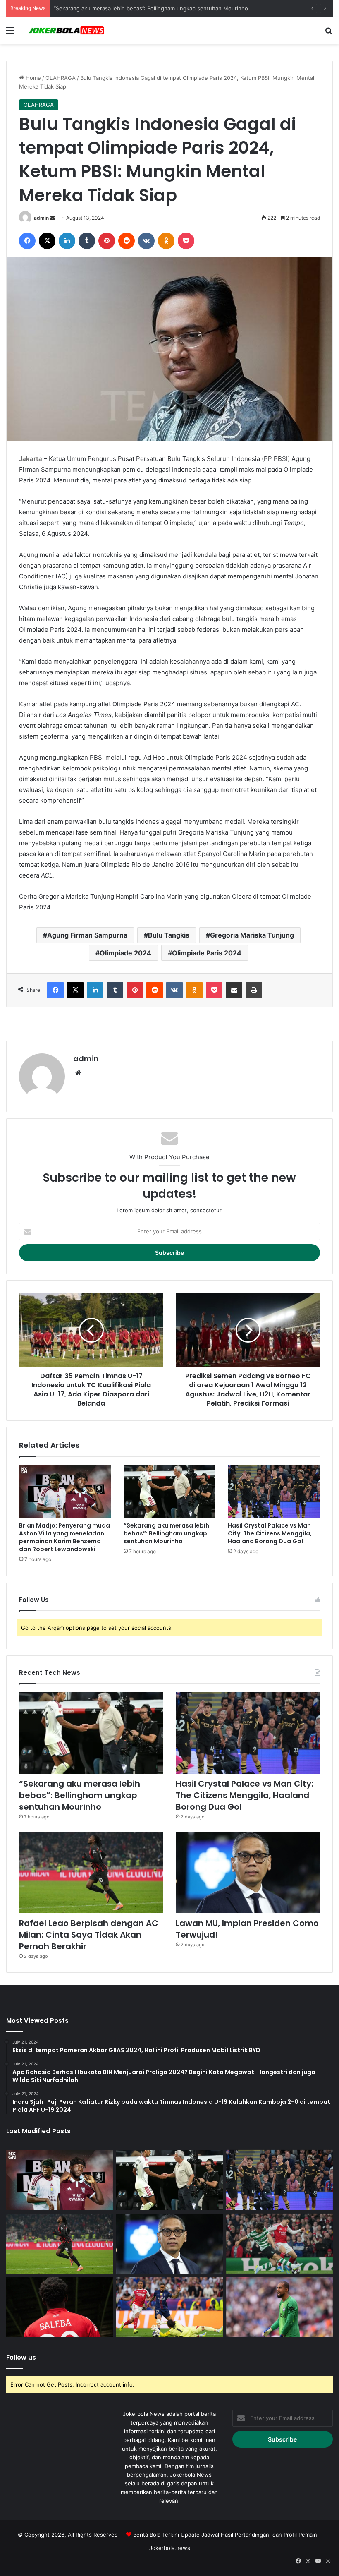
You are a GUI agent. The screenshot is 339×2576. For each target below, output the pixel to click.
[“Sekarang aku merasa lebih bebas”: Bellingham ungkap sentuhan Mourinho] (170, 1492)
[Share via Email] (234, 990)
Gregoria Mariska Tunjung (252, 935)
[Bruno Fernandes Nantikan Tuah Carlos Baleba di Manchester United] (60, 2307)
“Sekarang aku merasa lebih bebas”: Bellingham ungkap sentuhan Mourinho (166, 1533)
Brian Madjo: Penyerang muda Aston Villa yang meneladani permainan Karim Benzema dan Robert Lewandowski (64, 1537)
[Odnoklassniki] (166, 241)
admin (41, 218)
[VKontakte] (146, 241)
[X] (47, 241)
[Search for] (329, 33)
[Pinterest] (107, 241)
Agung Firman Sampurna (87, 935)
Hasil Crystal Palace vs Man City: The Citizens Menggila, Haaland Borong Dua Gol (270, 1533)
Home (32, 78)
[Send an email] (53, 218)
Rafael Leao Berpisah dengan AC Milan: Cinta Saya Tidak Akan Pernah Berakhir (89, 1935)
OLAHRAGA (61, 78)
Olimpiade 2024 (125, 953)
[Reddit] (127, 241)
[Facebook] (27, 241)
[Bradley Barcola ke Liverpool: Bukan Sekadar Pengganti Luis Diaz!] (169, 2307)
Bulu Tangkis (169, 935)
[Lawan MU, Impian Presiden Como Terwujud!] (248, 1872)
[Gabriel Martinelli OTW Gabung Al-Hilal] (279, 2244)
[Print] (254, 990)
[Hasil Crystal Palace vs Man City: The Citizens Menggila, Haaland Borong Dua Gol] (274, 1492)
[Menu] (10, 33)
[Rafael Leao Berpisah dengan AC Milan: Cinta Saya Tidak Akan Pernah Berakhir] (91, 1872)
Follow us (21, 2357)
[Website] (78, 1073)
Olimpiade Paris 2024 (207, 953)
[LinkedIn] (67, 241)
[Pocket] (186, 241)
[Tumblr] (87, 241)
